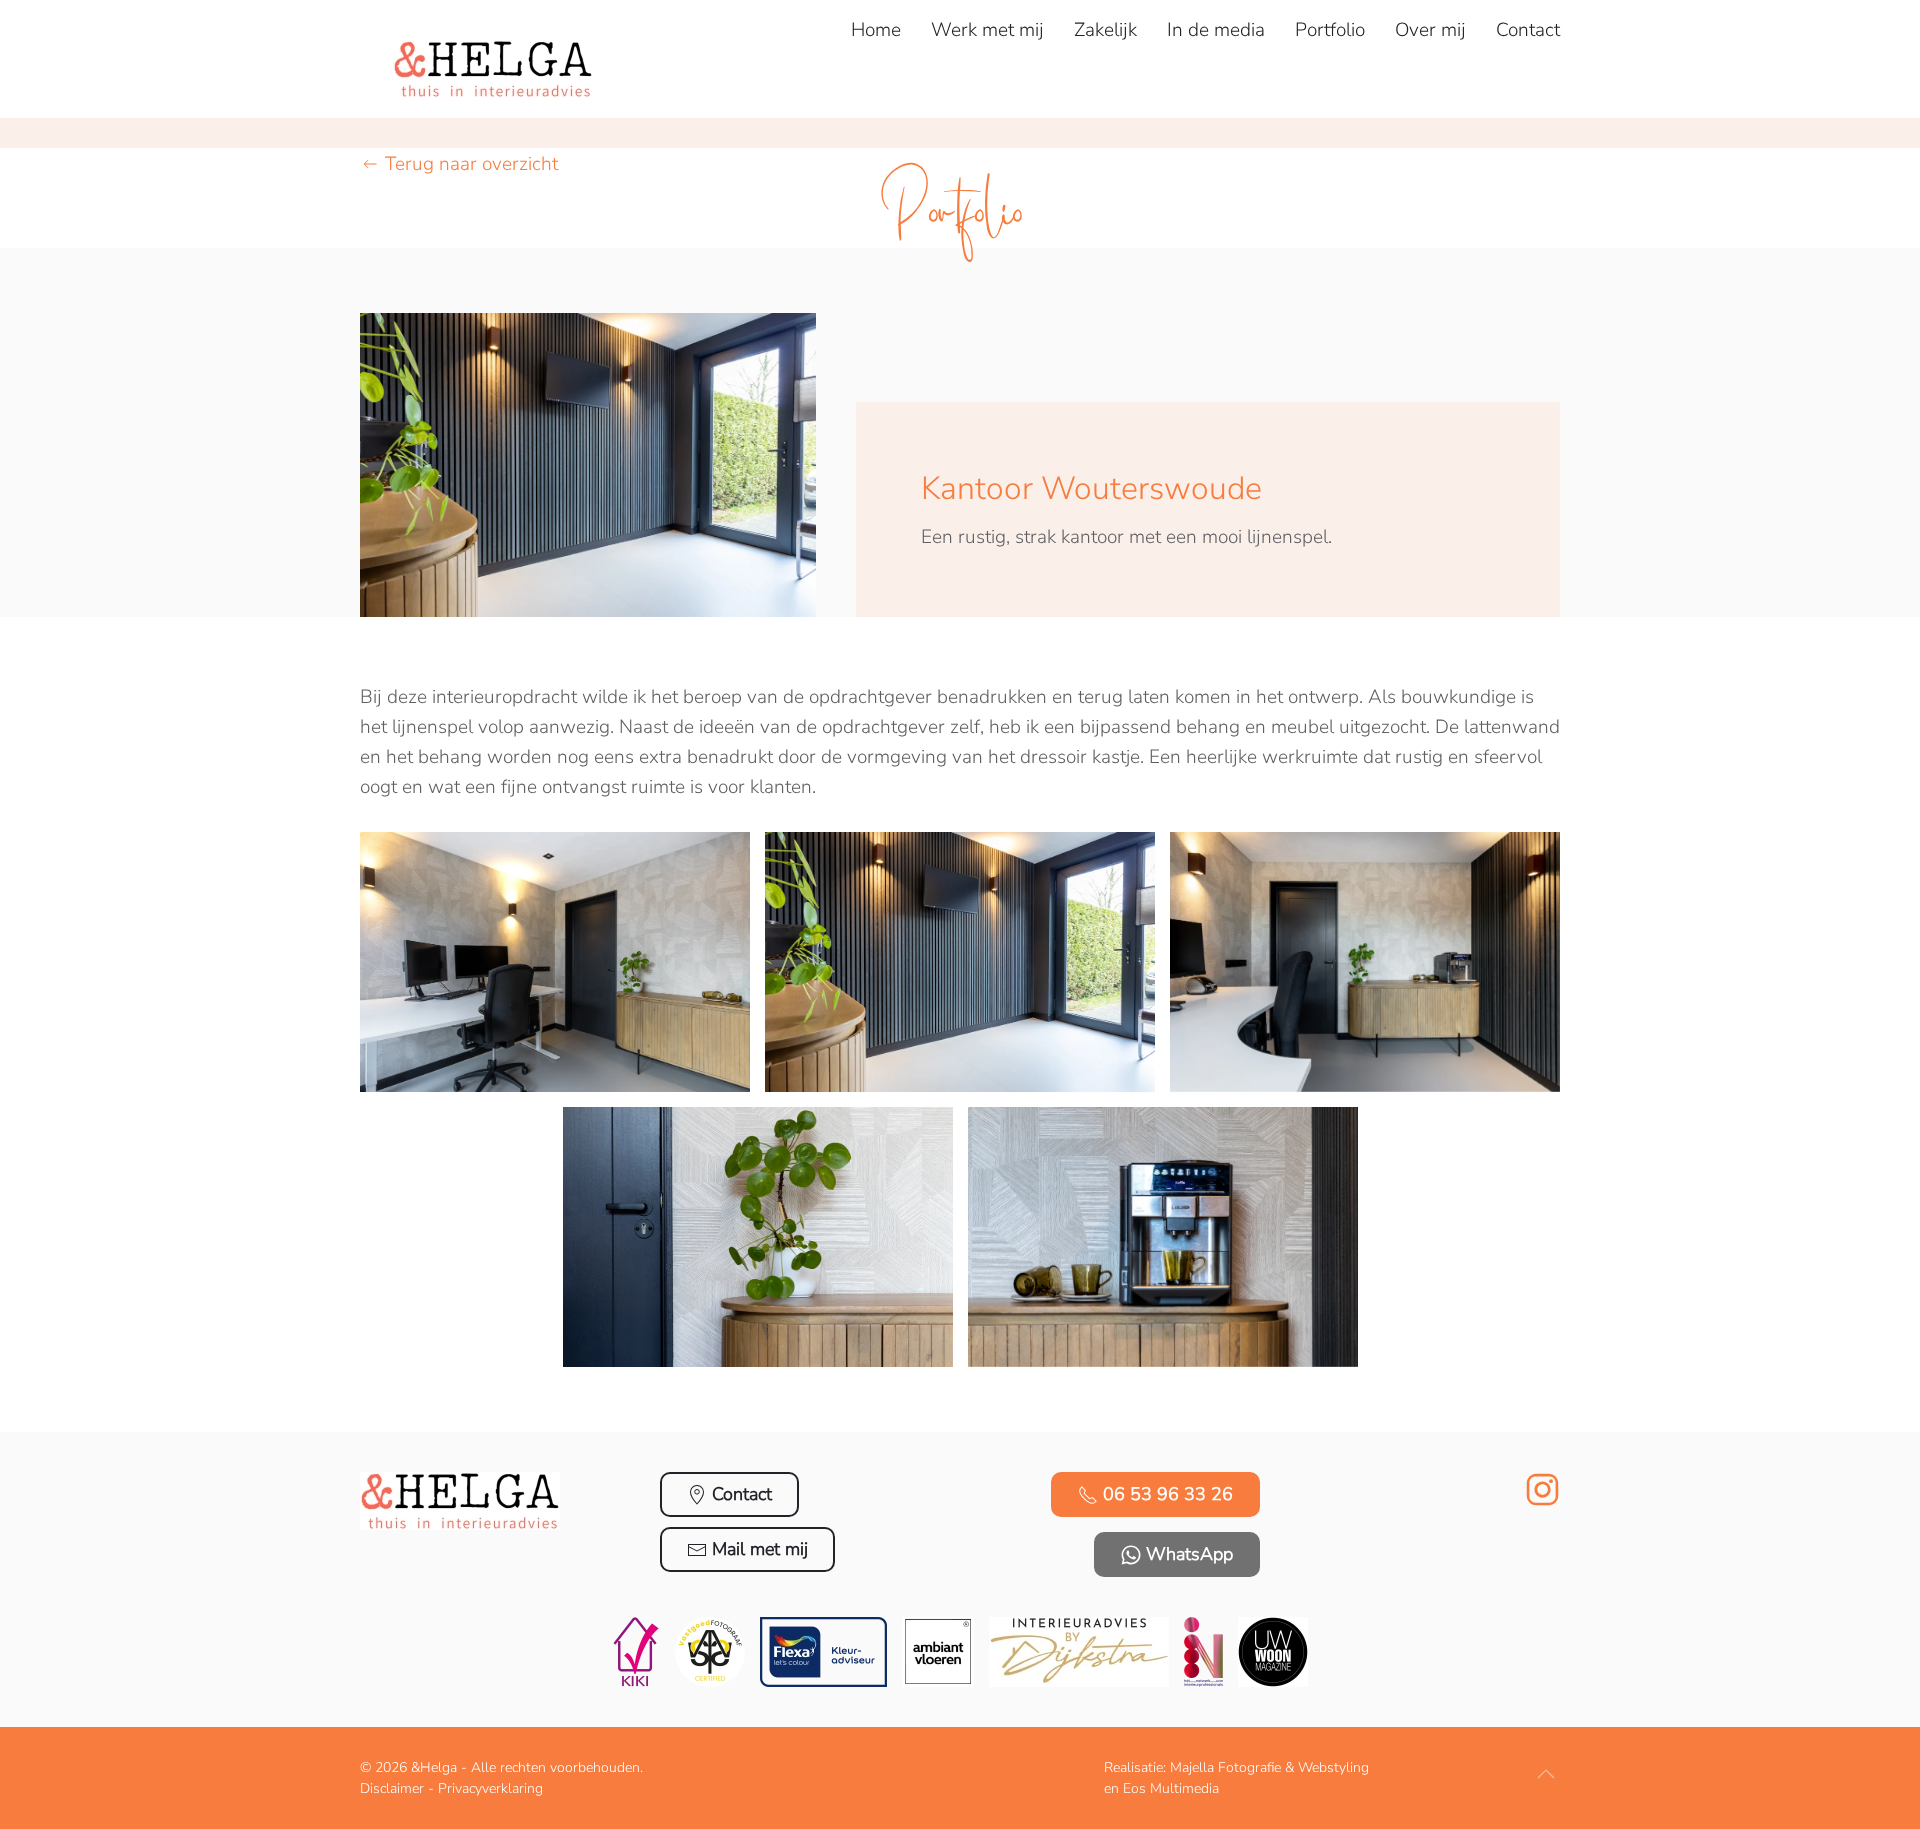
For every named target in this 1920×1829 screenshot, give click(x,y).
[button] (555, 962)
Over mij (1430, 30)
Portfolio (1330, 30)
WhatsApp (1189, 1554)
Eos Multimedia (1171, 1788)
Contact (1528, 30)
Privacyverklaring (490, 1788)
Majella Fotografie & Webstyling (1269, 1767)
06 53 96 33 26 (1168, 1494)
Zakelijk (1105, 30)
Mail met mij (760, 1549)
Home (876, 30)
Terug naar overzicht (471, 164)
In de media (1216, 30)
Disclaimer (392, 1788)
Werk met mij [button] (987, 30)
